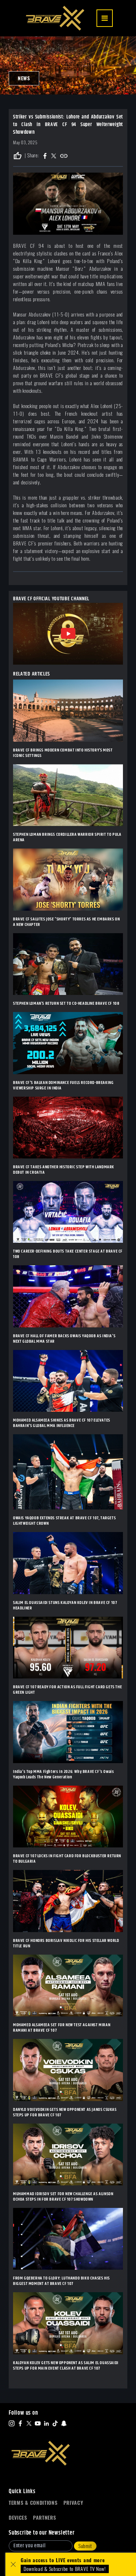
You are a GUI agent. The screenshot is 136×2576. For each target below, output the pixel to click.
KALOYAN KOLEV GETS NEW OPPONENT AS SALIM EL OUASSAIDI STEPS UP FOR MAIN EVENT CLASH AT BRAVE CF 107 (66, 2366)
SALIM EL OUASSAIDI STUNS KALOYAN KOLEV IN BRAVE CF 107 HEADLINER (65, 1605)
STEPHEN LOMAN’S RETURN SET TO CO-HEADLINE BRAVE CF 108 (66, 1003)
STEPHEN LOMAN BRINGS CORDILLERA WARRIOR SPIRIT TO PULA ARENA (67, 837)
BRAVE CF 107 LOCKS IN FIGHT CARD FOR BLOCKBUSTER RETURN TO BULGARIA (67, 1859)
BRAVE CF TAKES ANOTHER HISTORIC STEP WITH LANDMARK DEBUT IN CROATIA (64, 1170)
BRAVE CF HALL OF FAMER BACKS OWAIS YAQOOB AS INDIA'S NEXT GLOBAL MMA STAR (64, 1339)
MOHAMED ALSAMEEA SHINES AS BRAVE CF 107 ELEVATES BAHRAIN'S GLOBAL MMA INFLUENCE (62, 1423)
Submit (85, 2546)
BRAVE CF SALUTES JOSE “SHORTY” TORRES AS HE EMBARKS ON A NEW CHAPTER (66, 922)
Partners (45, 2518)
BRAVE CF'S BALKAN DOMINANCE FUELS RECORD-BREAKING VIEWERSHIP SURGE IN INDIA (63, 1085)
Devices (18, 2518)
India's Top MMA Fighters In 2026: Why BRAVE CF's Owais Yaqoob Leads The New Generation (63, 1774)
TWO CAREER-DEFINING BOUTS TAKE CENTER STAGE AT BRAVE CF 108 (68, 1254)
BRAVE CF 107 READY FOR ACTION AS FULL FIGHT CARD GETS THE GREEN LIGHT (67, 1690)
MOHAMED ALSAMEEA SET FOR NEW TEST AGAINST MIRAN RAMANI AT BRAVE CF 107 (62, 2028)
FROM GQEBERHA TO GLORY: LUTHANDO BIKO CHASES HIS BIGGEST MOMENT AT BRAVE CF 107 (61, 2281)
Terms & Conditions (33, 2503)
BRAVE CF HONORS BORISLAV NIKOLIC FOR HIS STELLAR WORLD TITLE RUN (66, 1943)
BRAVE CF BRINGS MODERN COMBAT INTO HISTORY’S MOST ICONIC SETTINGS (63, 753)
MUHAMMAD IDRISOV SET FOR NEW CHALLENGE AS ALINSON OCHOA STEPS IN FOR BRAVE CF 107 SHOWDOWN (63, 2197)
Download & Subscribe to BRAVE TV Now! (65, 2569)
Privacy (73, 2503)
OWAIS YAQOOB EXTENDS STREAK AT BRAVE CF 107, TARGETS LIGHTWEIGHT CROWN (64, 1521)
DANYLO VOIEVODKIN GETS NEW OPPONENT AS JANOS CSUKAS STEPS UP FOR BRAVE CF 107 (65, 2112)
